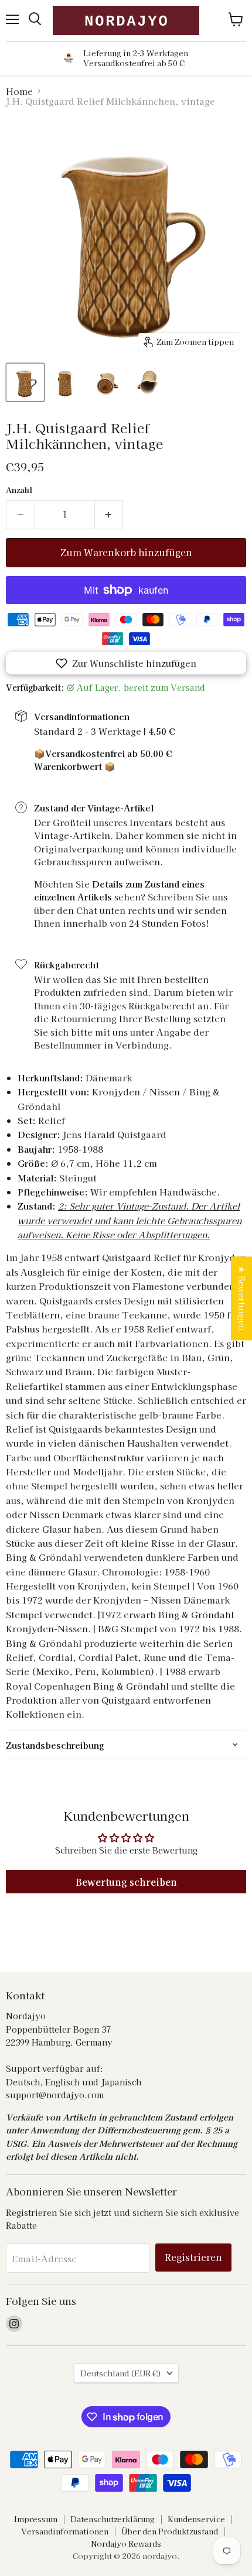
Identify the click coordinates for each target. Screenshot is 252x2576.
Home (19, 91)
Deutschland (121, 2373)
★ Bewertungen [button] (242, 1298)
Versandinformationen (65, 2531)
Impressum (36, 2519)
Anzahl (19, 490)
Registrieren (193, 2257)
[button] (126, 663)
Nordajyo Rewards (126, 2544)
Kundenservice (196, 2519)
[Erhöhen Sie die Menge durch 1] (109, 515)
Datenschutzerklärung (113, 2519)
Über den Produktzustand (170, 2531)
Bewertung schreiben (126, 1882)
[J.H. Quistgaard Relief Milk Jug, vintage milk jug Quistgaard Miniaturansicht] (25, 382)
